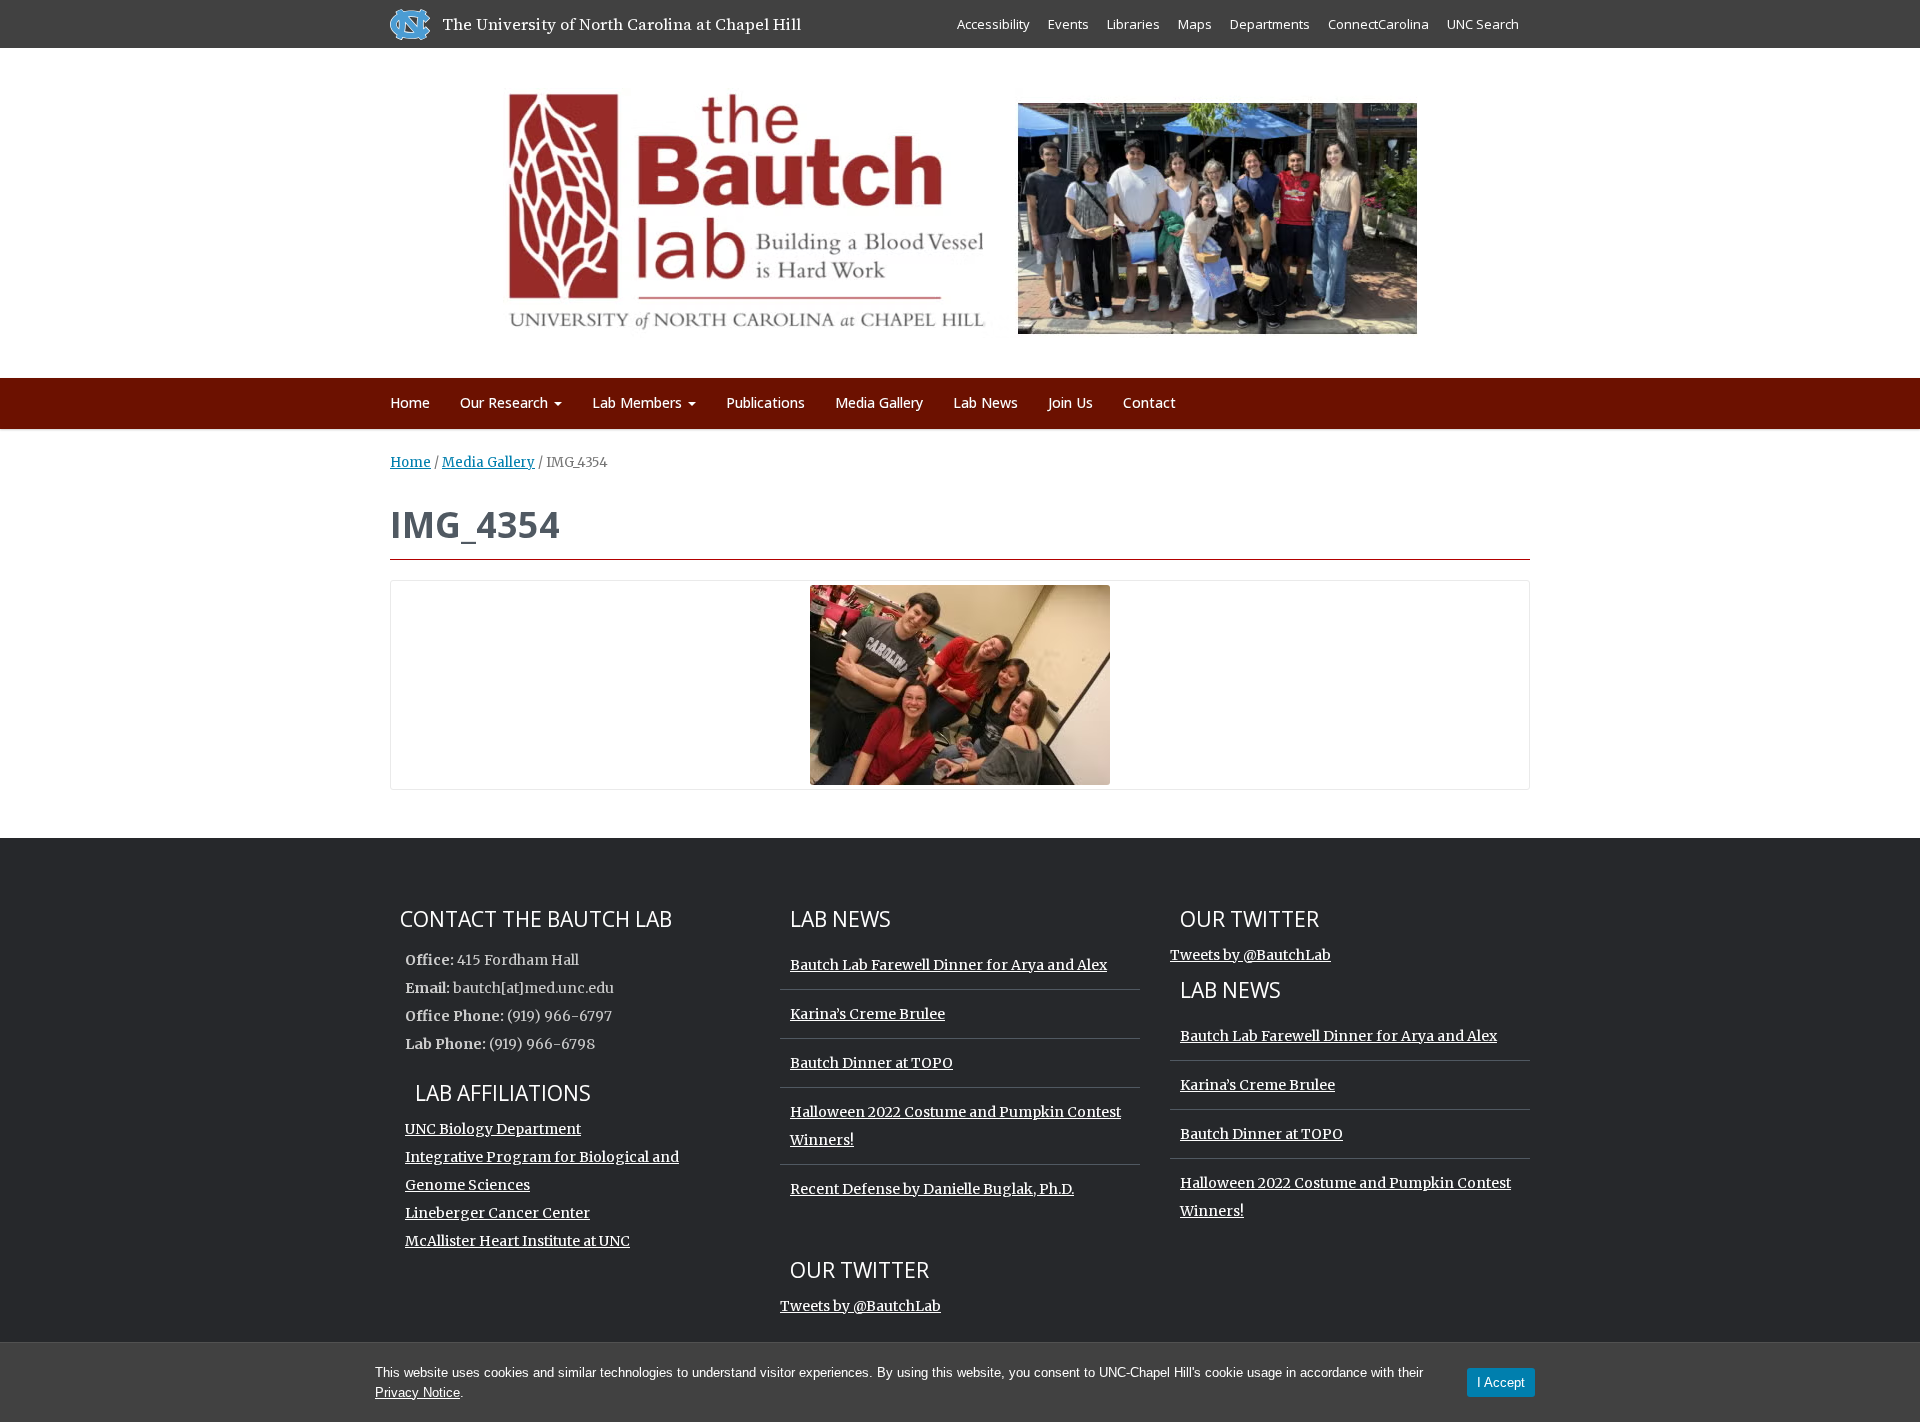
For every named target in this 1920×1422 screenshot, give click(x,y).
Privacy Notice (417, 1392)
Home (410, 402)
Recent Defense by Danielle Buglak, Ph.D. (932, 1189)
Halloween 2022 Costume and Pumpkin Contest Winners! (955, 1126)
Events (1068, 24)
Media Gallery (879, 402)
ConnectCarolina (1378, 24)
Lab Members (639, 402)
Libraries (1133, 24)
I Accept (1501, 1382)
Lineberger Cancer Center (497, 1213)
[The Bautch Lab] (960, 209)
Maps (1195, 24)
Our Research (506, 402)
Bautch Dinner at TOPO (871, 1063)
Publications (765, 402)
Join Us (1070, 402)
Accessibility (993, 24)
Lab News (985, 402)
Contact (1149, 402)
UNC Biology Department (493, 1129)
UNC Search (1483, 24)
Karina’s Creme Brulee (867, 1014)
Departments (1270, 24)
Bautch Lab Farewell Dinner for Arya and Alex (948, 965)
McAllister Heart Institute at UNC (517, 1241)
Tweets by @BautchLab (1250, 955)
